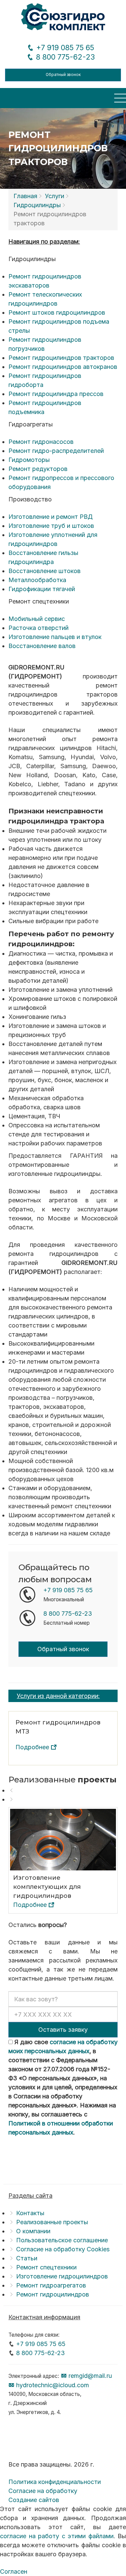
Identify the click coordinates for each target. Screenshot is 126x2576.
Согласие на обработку (43, 2491)
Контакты (30, 2213)
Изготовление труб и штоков (51, 526)
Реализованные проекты (52, 2222)
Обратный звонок (63, 75)
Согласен (14, 2571)
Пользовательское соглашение (62, 2240)
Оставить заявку (63, 2030)
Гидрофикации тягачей (42, 589)
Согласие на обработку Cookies (63, 2249)
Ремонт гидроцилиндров (53, 2294)
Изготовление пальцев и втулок (55, 637)
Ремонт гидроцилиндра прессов (56, 394)
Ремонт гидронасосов (41, 442)
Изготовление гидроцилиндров (62, 2276)
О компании (33, 2231)
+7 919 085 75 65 (64, 48)
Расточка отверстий (38, 628)
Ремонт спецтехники (46, 2267)
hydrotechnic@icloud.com (52, 2385)
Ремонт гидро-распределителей (56, 451)
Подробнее (33, 1747)
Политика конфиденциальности (55, 2482)
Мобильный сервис (37, 619)
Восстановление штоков (45, 571)
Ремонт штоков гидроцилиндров (57, 312)
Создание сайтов (34, 2500)
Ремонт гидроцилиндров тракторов (61, 358)
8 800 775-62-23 (64, 57)
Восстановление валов (42, 646)
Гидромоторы (29, 460)
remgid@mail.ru (89, 2376)
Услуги (55, 196)
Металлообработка (37, 580)
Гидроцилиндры (37, 205)
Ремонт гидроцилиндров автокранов (63, 367)
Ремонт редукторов (38, 469)
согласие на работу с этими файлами (57, 2536)
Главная (25, 196)
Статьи (27, 2258)
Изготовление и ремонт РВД (51, 517)
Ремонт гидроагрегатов (51, 2285)
